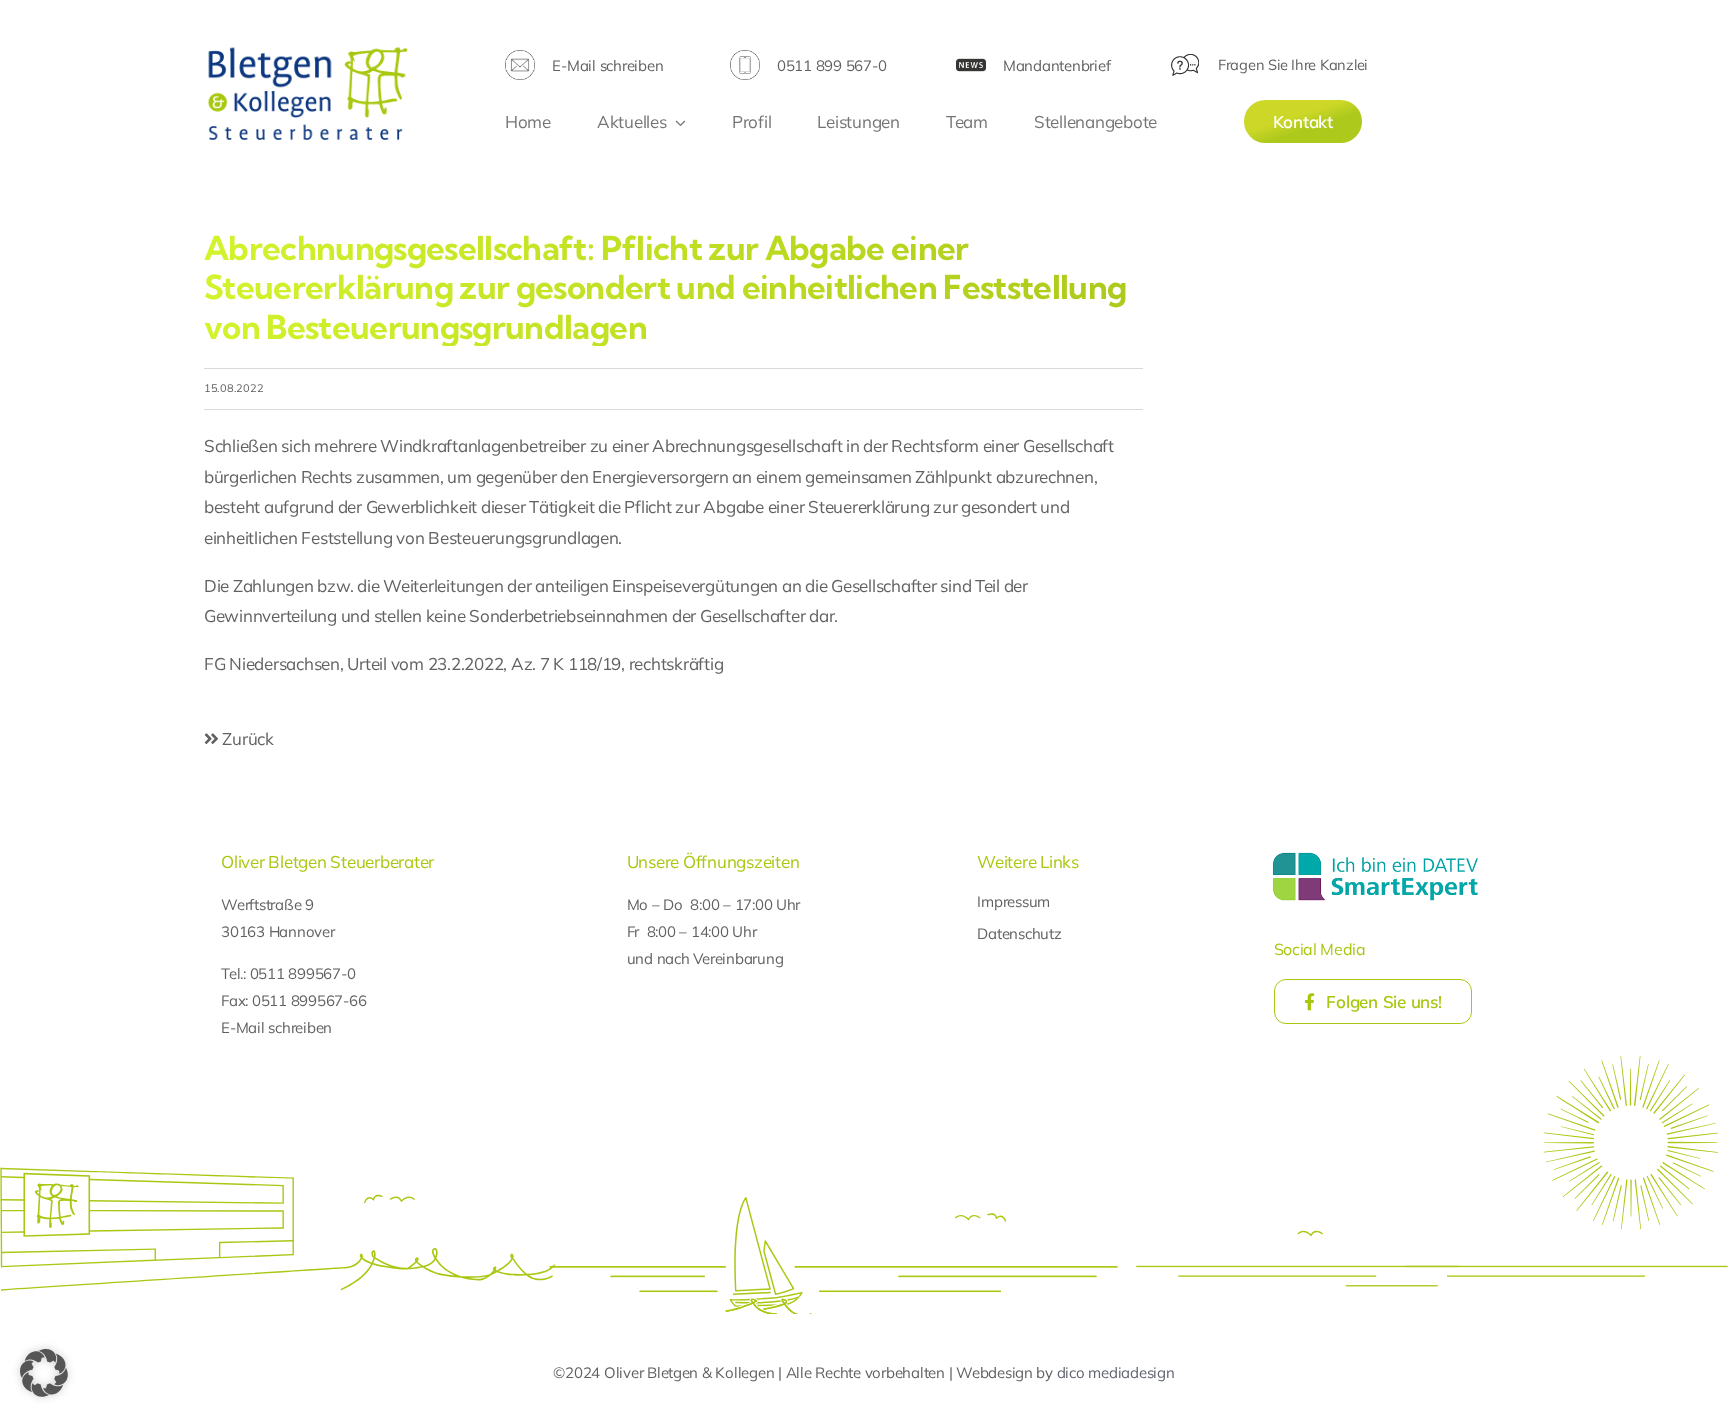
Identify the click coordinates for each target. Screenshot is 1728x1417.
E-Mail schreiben (607, 65)
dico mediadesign (1116, 1372)
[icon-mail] (520, 58)
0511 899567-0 (303, 973)
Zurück (246, 738)
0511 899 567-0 (831, 65)
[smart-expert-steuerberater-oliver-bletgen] (1375, 855)
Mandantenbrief (1056, 65)
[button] (44, 1373)
